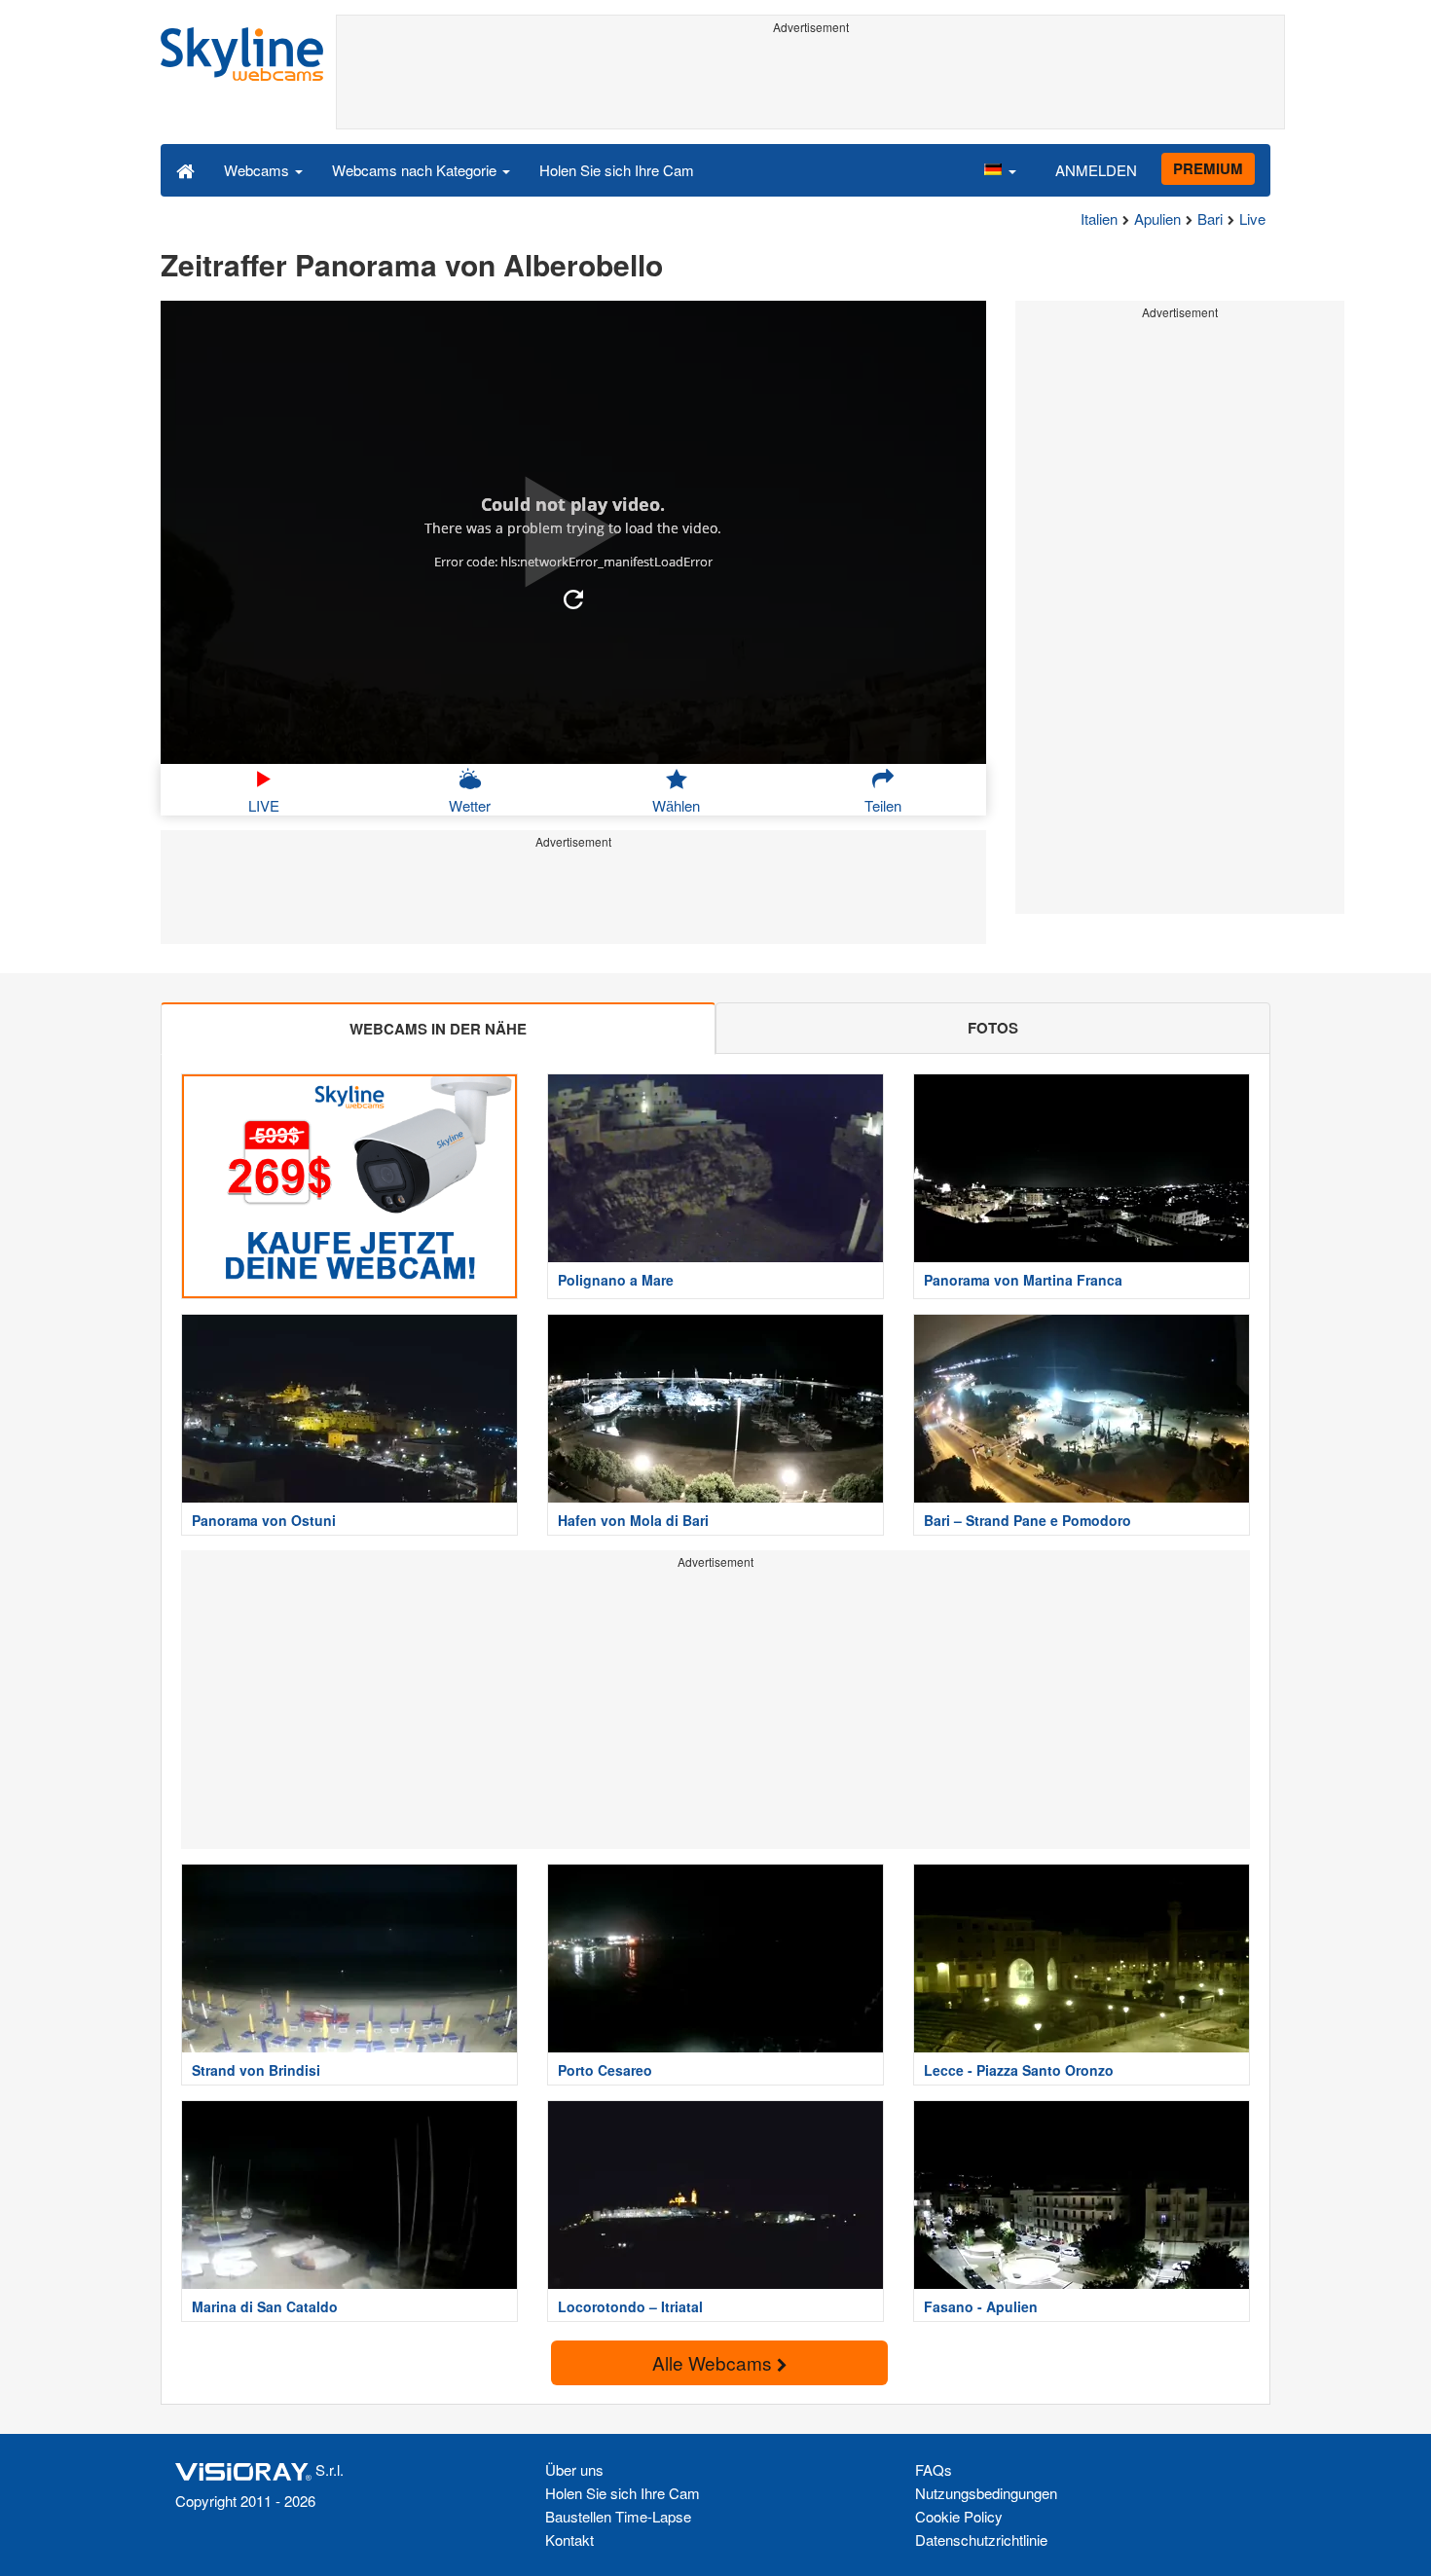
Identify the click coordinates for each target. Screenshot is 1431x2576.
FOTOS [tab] (993, 1028)
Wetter (470, 805)
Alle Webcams (715, 2362)
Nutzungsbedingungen (986, 2493)
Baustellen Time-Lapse (618, 2516)
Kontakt (569, 2540)
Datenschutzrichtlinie (981, 2540)
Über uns (574, 2469)
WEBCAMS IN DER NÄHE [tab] (438, 1029)
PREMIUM (1208, 168)
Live (1252, 218)
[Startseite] (185, 169)
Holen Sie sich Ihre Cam (617, 170)
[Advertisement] (810, 85)
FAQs (934, 2469)
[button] (1000, 169)
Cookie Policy (959, 2516)
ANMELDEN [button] (1096, 170)
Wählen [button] (676, 805)
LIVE (264, 805)
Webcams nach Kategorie (416, 170)
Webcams (258, 170)
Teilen (883, 805)
